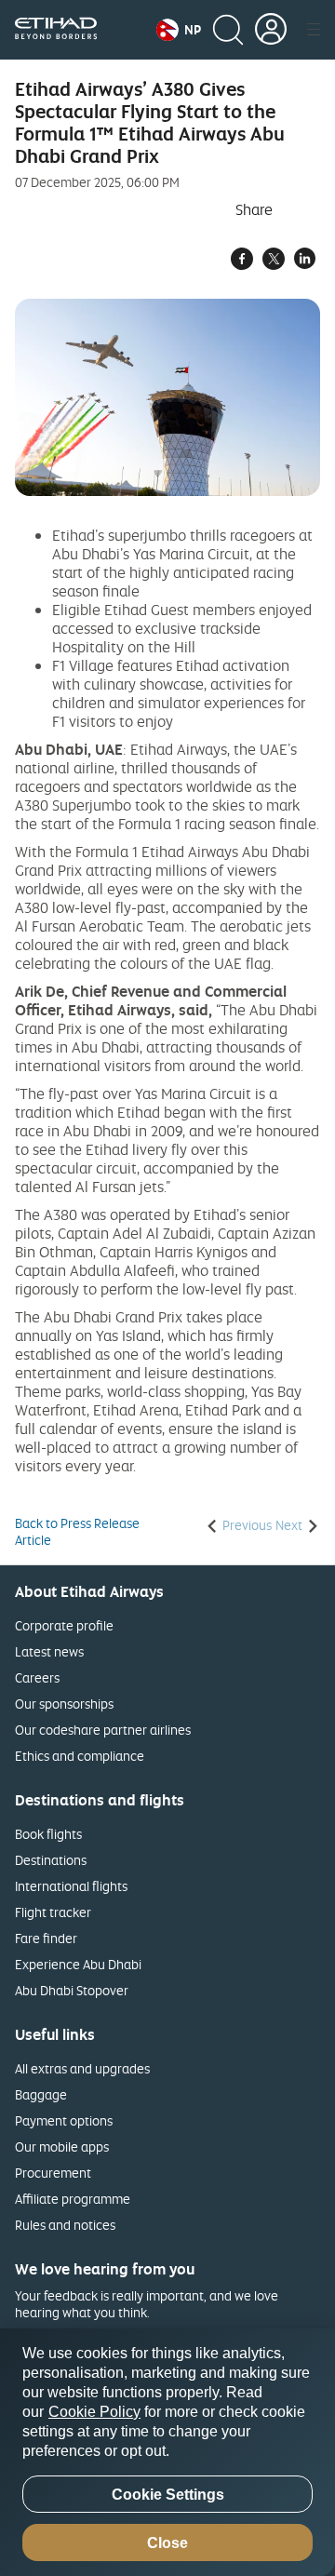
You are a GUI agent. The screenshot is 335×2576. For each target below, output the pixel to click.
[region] (167, 2452)
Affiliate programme (73, 2199)
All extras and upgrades (82, 2068)
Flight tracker (53, 1912)
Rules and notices (65, 2225)
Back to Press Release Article (77, 1532)
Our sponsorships (64, 1704)
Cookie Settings (168, 2495)
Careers (37, 1677)
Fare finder (46, 1938)
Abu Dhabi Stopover (72, 1990)
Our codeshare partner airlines (103, 1730)
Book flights (48, 1834)
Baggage (41, 2094)
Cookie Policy (94, 2412)
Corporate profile (64, 1625)
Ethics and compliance (80, 1756)
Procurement (53, 2173)
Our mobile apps (62, 2147)
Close (167, 2543)
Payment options (64, 2120)
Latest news (49, 1651)
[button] (179, 30)
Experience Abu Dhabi (78, 1964)
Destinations (51, 1860)
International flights (71, 1886)
